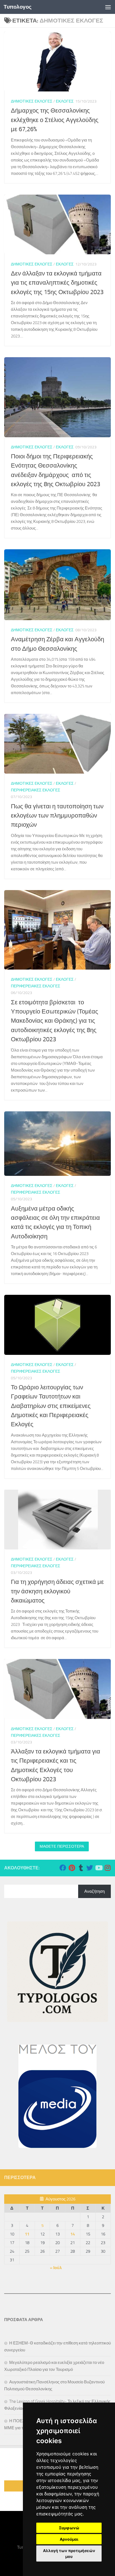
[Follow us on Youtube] (99, 1868)
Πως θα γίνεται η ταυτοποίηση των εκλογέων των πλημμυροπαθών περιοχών (57, 816)
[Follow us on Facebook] (63, 1868)
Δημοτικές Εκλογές (32, 101)
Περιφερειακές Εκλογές (36, 790)
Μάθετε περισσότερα (62, 1846)
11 (27, 2234)
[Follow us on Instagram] (107, 1868)
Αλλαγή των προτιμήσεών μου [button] (69, 2553)
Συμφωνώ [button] (69, 2528)
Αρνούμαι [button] (69, 2539)
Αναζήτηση (94, 1891)
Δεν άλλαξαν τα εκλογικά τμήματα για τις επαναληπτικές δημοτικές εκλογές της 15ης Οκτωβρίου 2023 (57, 283)
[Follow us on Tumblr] (81, 1868)
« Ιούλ (56, 2268)
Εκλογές (65, 101)
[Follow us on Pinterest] (72, 1868)
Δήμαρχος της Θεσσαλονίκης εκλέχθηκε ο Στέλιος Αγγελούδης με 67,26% (55, 120)
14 (73, 2234)
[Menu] (108, 7)
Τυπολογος (18, 7)
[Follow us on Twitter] (90, 1868)
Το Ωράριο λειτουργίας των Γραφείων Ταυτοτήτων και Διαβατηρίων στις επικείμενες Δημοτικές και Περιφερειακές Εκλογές (51, 1406)
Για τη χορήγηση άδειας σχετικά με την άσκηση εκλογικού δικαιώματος (57, 1591)
